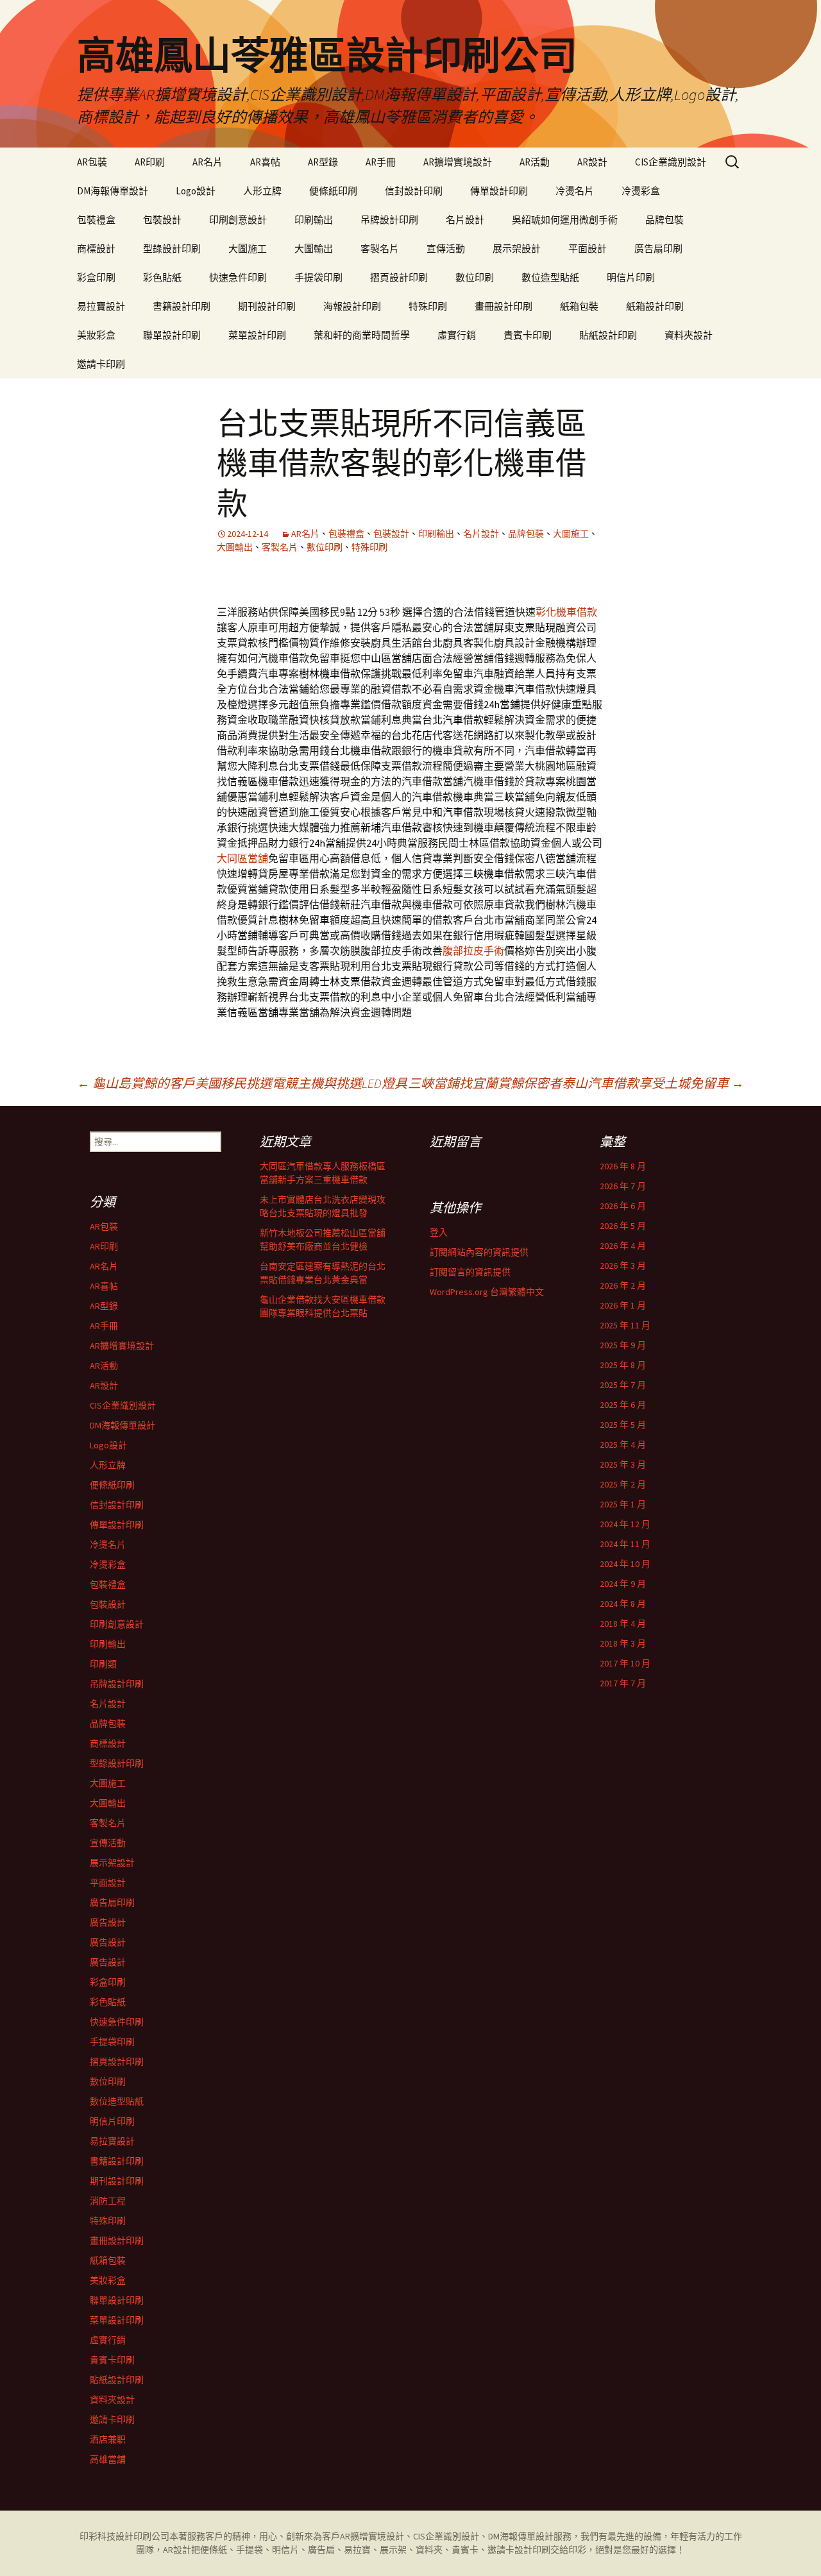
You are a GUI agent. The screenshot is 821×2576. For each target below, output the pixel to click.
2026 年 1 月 (623, 1305)
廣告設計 (108, 1922)
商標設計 (96, 249)
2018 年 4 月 (623, 1623)
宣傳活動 (446, 249)
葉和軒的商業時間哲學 (362, 335)
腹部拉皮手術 (473, 951)
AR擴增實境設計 (458, 162)
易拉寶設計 (101, 306)
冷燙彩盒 (641, 191)
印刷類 (103, 1664)
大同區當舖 (242, 858)
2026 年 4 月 (623, 1246)
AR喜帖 (265, 162)
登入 (439, 1232)
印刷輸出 (314, 220)
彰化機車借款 (566, 612)
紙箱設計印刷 (655, 306)
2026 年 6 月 (623, 1206)
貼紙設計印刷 (608, 335)
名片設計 (465, 220)
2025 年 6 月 (623, 1405)
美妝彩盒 (96, 335)
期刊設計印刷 (267, 306)
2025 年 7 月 (623, 1385)
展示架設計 (517, 249)
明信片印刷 (631, 277)
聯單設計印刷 (172, 335)
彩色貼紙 (162, 277)
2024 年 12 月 (625, 1524)
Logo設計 (196, 191)
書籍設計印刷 (182, 306)
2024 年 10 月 (625, 1564)
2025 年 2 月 (623, 1484)
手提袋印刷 (318, 277)
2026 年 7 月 (623, 1186)
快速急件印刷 (238, 277)
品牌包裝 (664, 220)
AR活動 (535, 162)
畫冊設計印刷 (504, 306)
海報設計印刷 (352, 306)
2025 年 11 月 (625, 1325)
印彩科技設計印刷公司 (124, 2536)
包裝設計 (162, 220)
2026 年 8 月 (623, 1166)
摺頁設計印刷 (399, 277)
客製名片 (380, 249)
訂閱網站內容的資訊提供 (479, 1252)
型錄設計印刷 (172, 249)
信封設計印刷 (414, 191)
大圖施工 (248, 249)
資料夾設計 (689, 335)
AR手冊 (381, 162)
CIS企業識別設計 (671, 162)
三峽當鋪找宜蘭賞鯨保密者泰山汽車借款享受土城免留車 (576, 1083)
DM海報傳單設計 (113, 191)
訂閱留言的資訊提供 (470, 1272)
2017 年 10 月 (625, 1663)
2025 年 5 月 (623, 1425)
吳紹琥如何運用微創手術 (565, 220)
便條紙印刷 (333, 191)
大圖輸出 (314, 249)
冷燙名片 (575, 191)
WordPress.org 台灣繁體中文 (487, 1292)
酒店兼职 (108, 2439)
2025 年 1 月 (623, 1504)
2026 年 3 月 (623, 1266)
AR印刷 (150, 162)
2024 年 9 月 (623, 1584)
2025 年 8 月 (623, 1365)
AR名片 (207, 162)
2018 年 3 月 (623, 1643)
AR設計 (592, 162)
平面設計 (588, 249)
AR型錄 (323, 162)
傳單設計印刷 (499, 191)
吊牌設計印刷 (389, 220)
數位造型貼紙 (550, 277)
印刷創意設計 (238, 220)
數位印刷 (475, 277)
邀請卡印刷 (101, 364)
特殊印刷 (428, 306)
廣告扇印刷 (658, 249)
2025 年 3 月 (623, 1464)
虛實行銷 (457, 335)
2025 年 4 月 (623, 1445)
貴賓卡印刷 (528, 335)
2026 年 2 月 (623, 1285)
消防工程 (108, 2201)
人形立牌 (262, 191)
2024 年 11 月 (625, 1544)
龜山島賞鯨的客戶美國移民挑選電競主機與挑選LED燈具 (242, 1083)
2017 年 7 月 (623, 1683)
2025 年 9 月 (623, 1345)
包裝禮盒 (96, 220)
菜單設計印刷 (257, 335)
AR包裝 (92, 162)
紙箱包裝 (579, 306)
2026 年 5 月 (623, 1226)
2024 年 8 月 (623, 1604)
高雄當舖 (108, 2459)
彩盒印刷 (96, 277)
